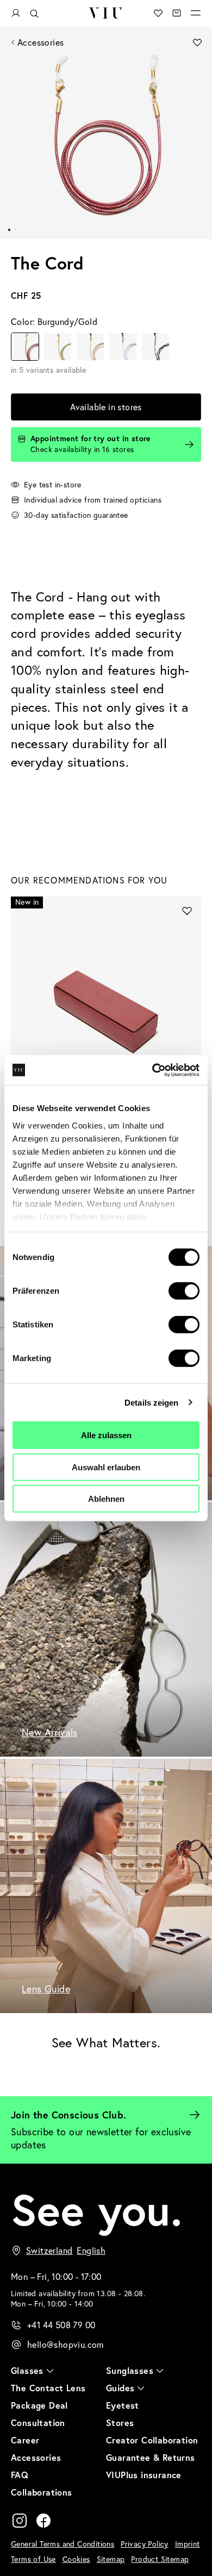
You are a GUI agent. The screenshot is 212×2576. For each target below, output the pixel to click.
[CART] (177, 13)
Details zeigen (151, 1402)
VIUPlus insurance (144, 2475)
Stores (120, 2423)
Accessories (40, 42)
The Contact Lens (48, 2388)
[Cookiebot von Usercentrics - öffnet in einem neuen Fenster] (152, 1070)
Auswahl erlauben (106, 1467)
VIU (106, 13)
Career (25, 2440)
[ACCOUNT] (16, 13)
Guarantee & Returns (151, 2457)
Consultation (38, 2423)
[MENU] (196, 13)
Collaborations (42, 2492)
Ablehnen (106, 1499)
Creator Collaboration (152, 2440)
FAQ (20, 2475)
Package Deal (39, 2405)
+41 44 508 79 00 (61, 2325)
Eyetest (123, 2405)
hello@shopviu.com (66, 2345)
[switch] (184, 1291)
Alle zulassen (106, 1435)
